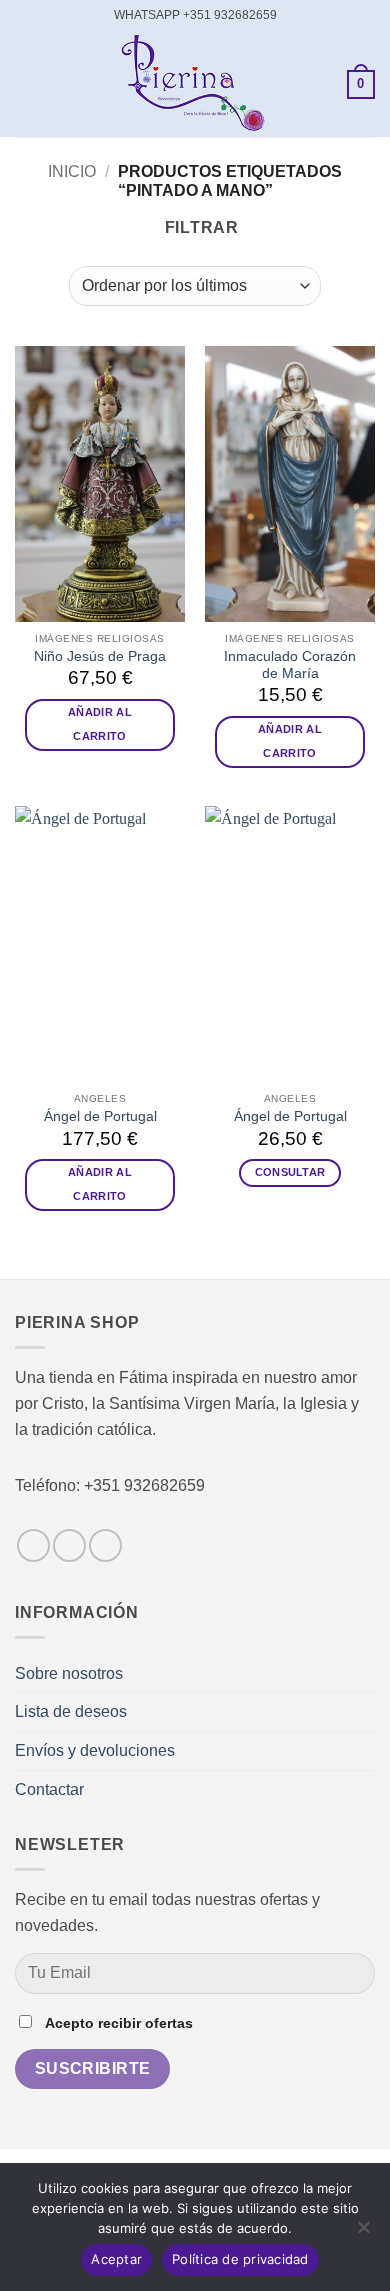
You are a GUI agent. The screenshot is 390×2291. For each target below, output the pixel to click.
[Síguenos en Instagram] (69, 1545)
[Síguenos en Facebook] (33, 1545)
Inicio (72, 171)
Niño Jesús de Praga (100, 656)
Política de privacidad (240, 2259)
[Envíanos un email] (105, 1545)
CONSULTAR (290, 1172)
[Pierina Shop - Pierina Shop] (193, 84)
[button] (27, 84)
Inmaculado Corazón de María (290, 665)
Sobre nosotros (69, 1673)
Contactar (49, 1789)
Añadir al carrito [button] (100, 724)
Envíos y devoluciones (95, 1750)
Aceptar (116, 2259)
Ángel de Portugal (100, 1116)
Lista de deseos (71, 1711)
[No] (363, 2233)
